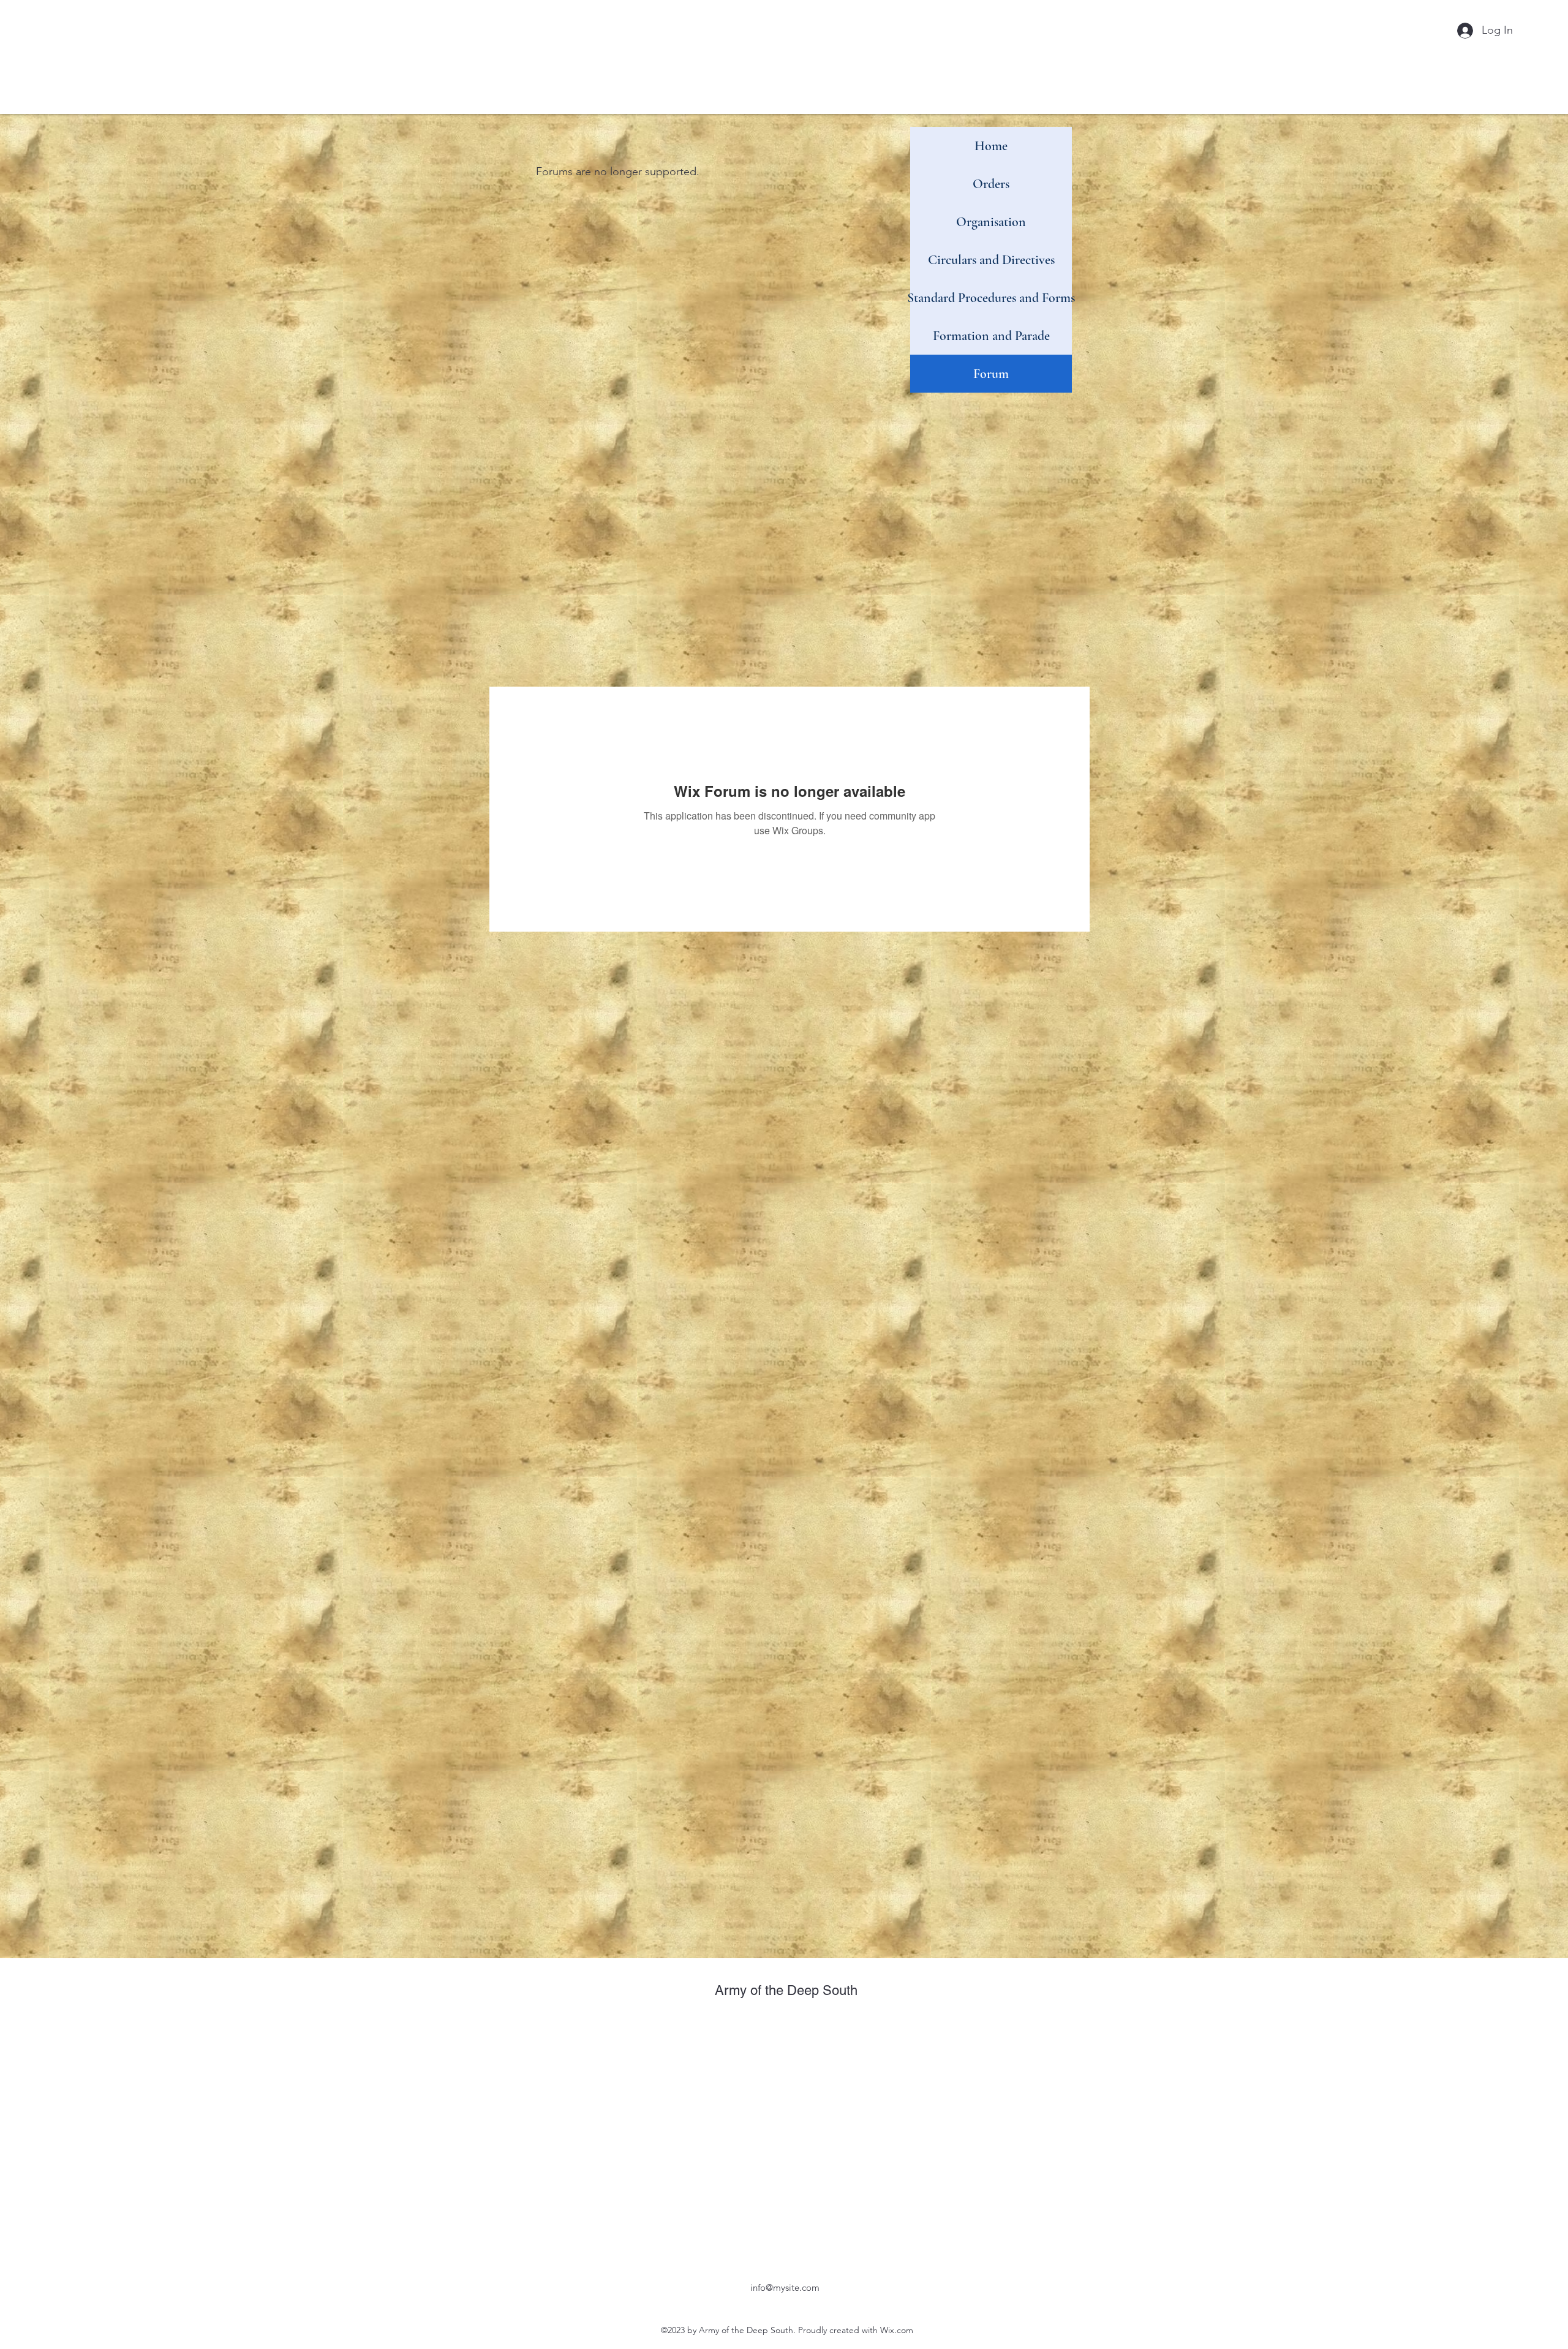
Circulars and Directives (991, 260)
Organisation (991, 222)
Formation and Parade (991, 336)
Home (991, 146)
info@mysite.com (785, 2287)
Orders (991, 184)
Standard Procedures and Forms (991, 298)
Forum (991, 374)
